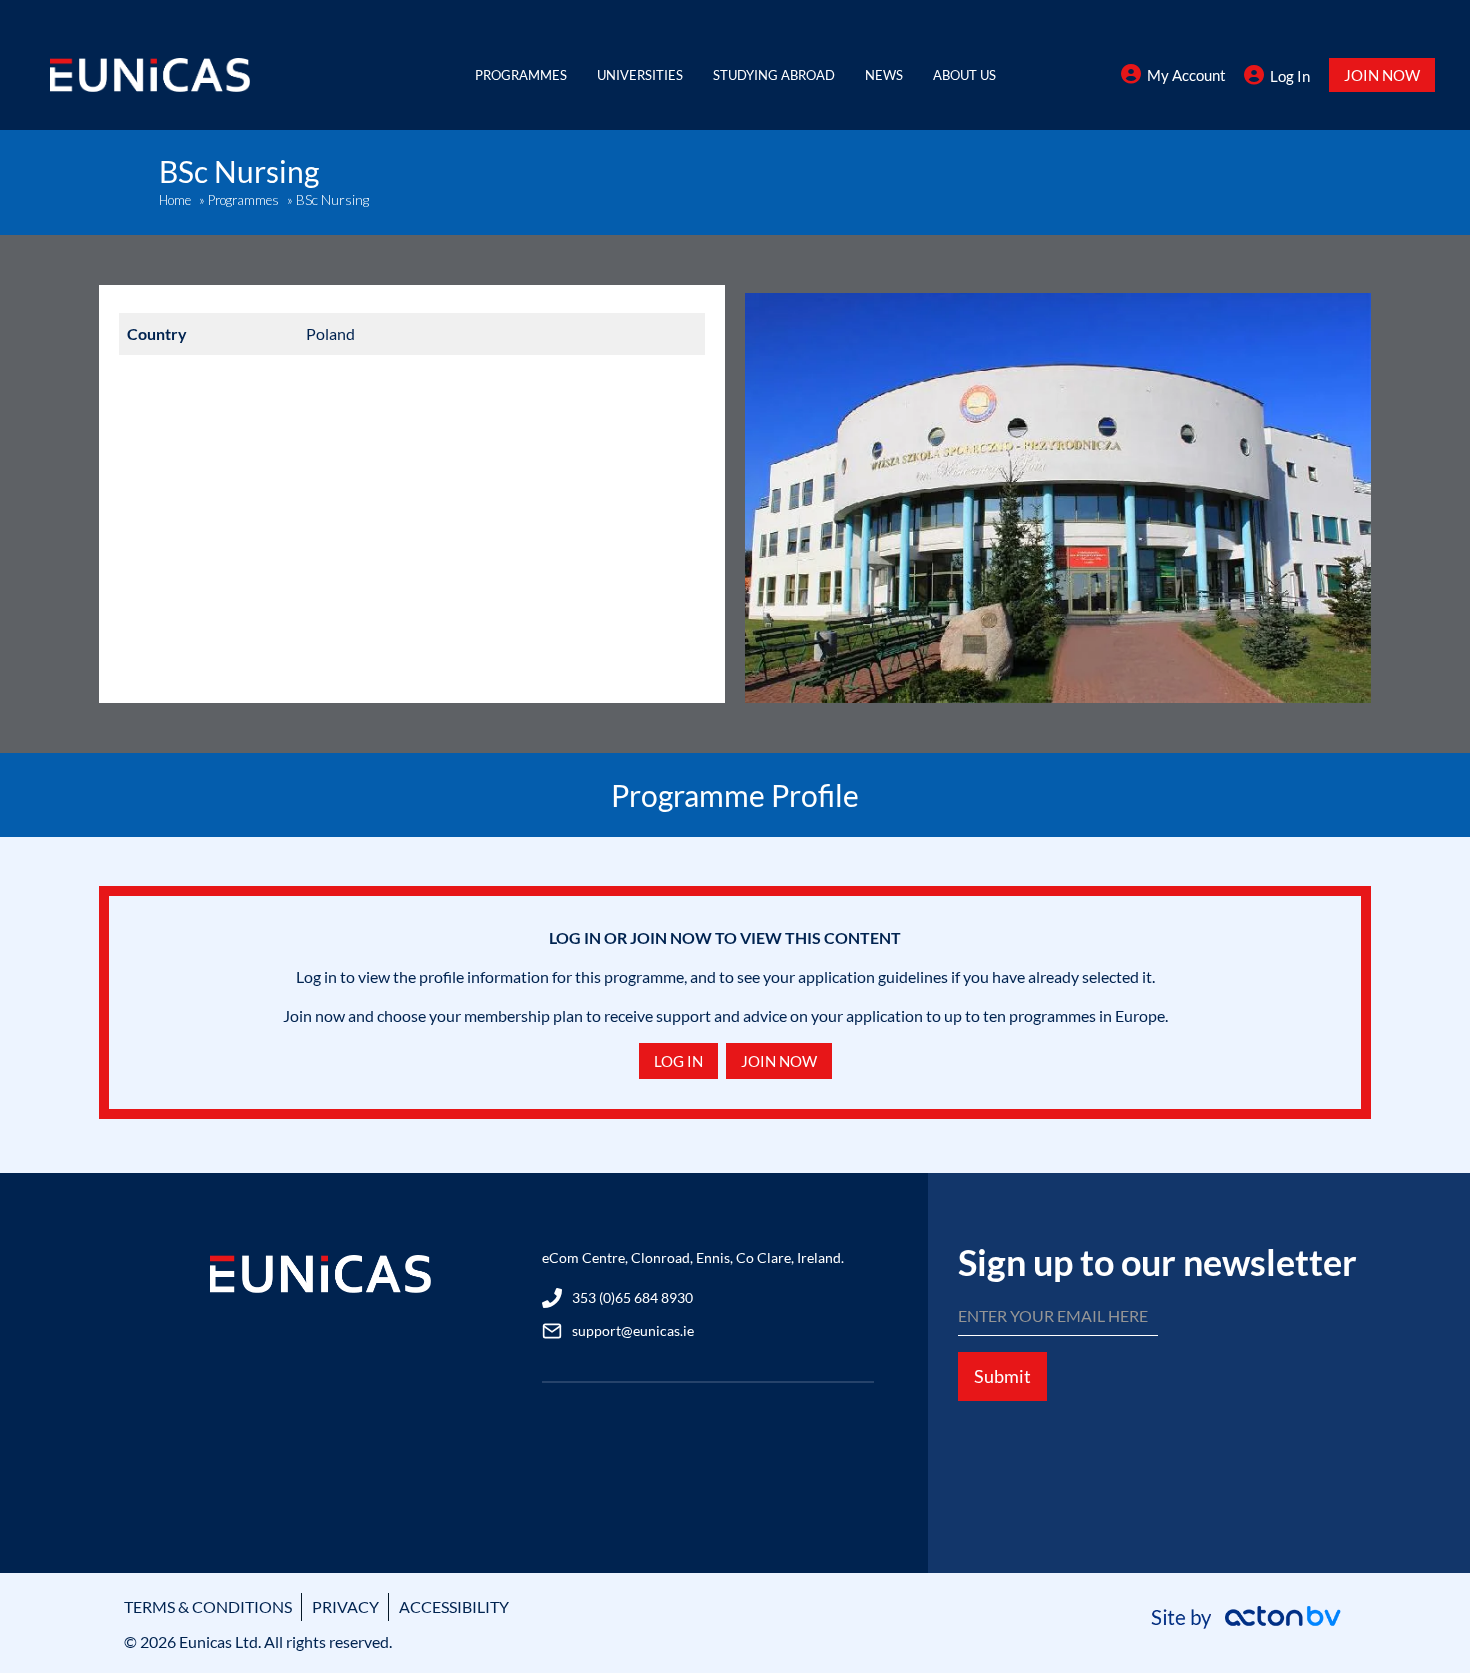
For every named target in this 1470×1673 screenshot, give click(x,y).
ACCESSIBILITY (454, 1606)
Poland (330, 333)
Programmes (521, 75)
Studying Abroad (774, 75)
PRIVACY (345, 1606)
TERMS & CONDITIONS (208, 1606)
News (884, 75)
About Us (964, 75)
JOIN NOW (1382, 75)
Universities (640, 75)
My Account (1186, 75)
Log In (1290, 76)
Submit (1002, 1376)
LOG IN (678, 1061)
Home (175, 200)
